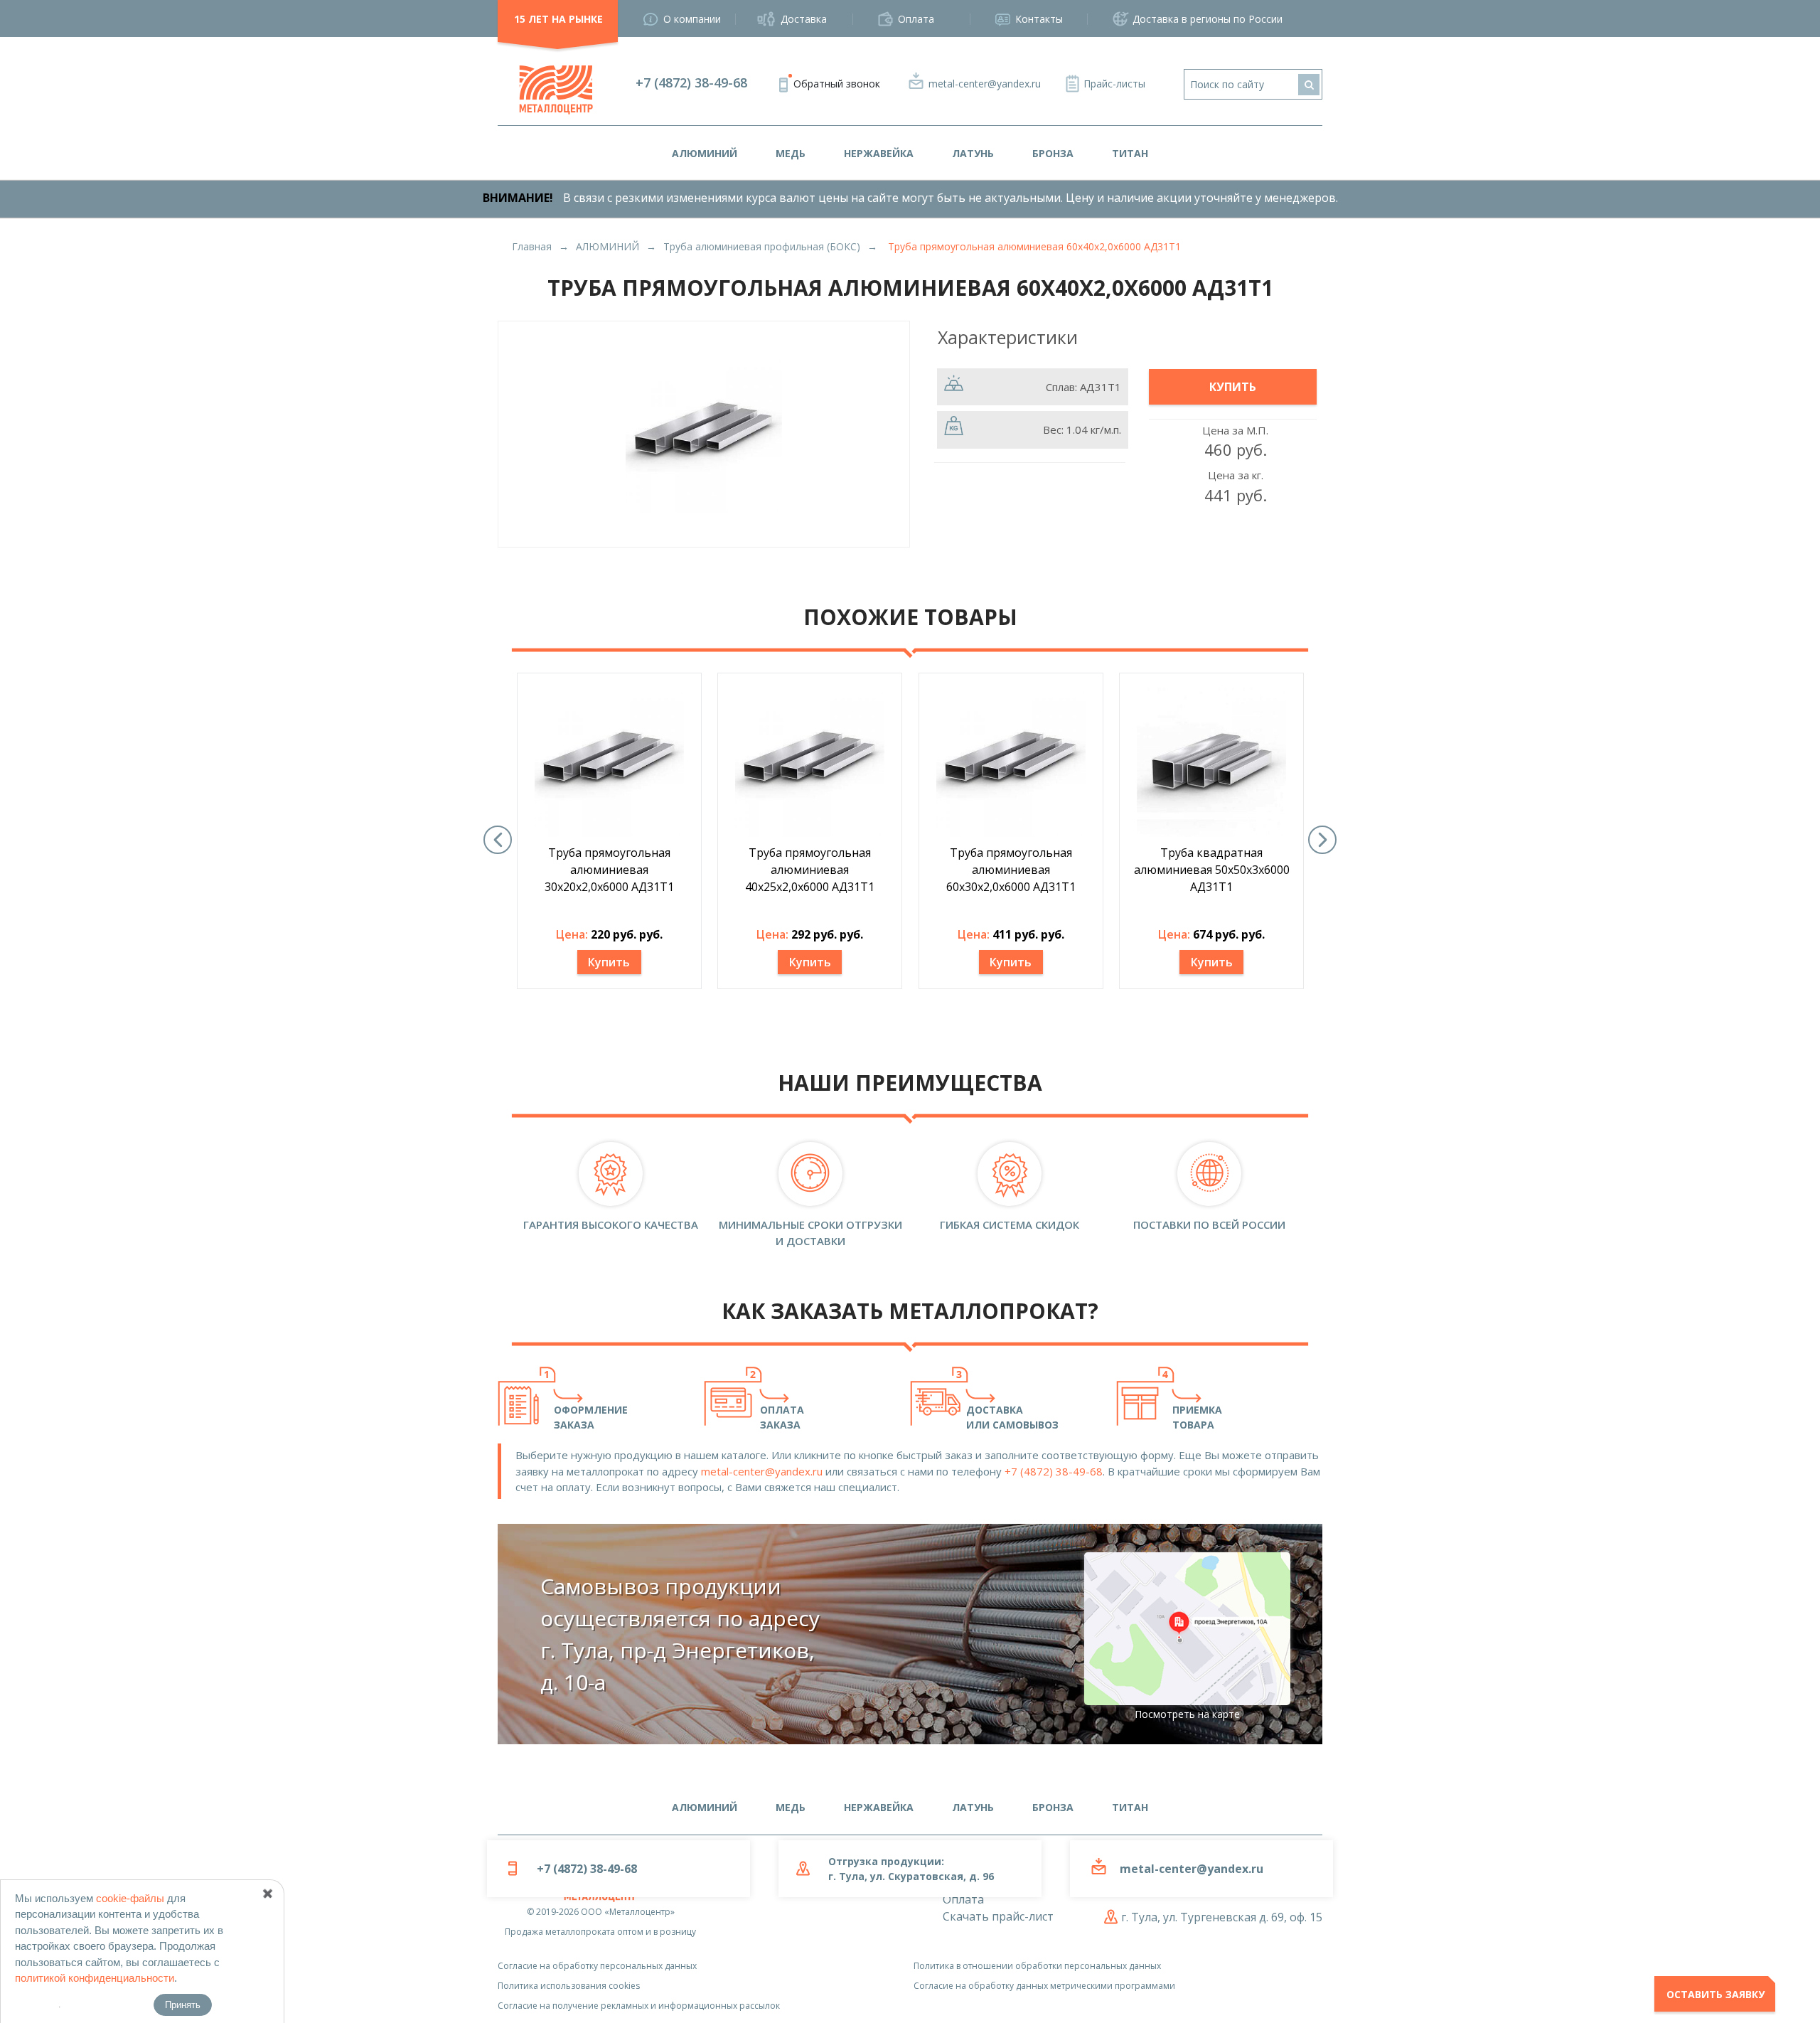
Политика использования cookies (569, 1986)
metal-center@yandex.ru (985, 84)
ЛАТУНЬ (973, 153)
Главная (532, 246)
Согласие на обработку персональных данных (597, 1966)
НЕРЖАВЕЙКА (879, 153)
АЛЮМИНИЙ (705, 153)
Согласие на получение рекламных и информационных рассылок (639, 2006)
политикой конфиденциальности (95, 1978)
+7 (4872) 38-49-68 (691, 82)
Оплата (916, 19)
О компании (692, 19)
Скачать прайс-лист (998, 1916)
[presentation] (498, 840)
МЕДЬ (791, 153)
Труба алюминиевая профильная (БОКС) (762, 246)
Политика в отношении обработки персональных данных (1037, 1966)
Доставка (804, 19)
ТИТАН (1130, 153)
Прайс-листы (1114, 84)
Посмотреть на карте (1187, 1714)
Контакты (1039, 19)
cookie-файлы (130, 1898)
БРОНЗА (1053, 153)
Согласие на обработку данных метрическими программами (1044, 1986)
